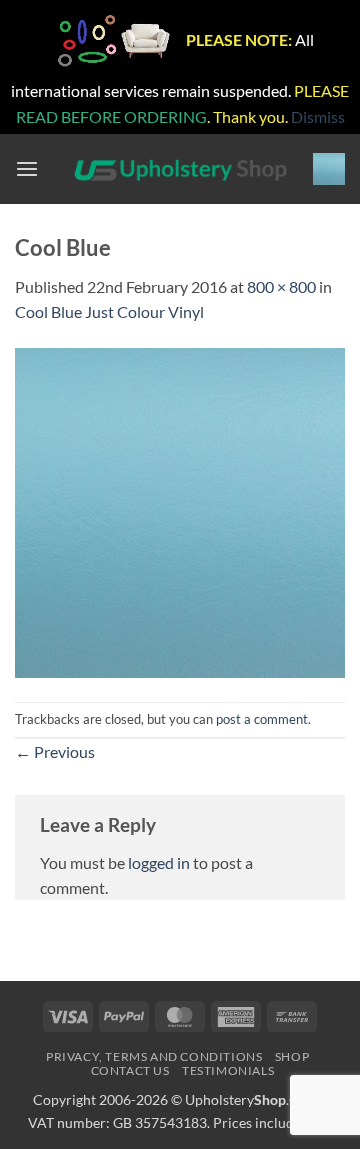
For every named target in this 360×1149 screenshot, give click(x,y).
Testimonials (228, 1070)
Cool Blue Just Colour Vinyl (109, 311)
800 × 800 (281, 286)
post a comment (262, 719)
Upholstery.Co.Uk (256, 1099)
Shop (292, 1056)
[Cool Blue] (180, 510)
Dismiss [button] (318, 116)
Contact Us (130, 1070)
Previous (55, 751)
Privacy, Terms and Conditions (154, 1056)
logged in (159, 862)
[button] (27, 169)
